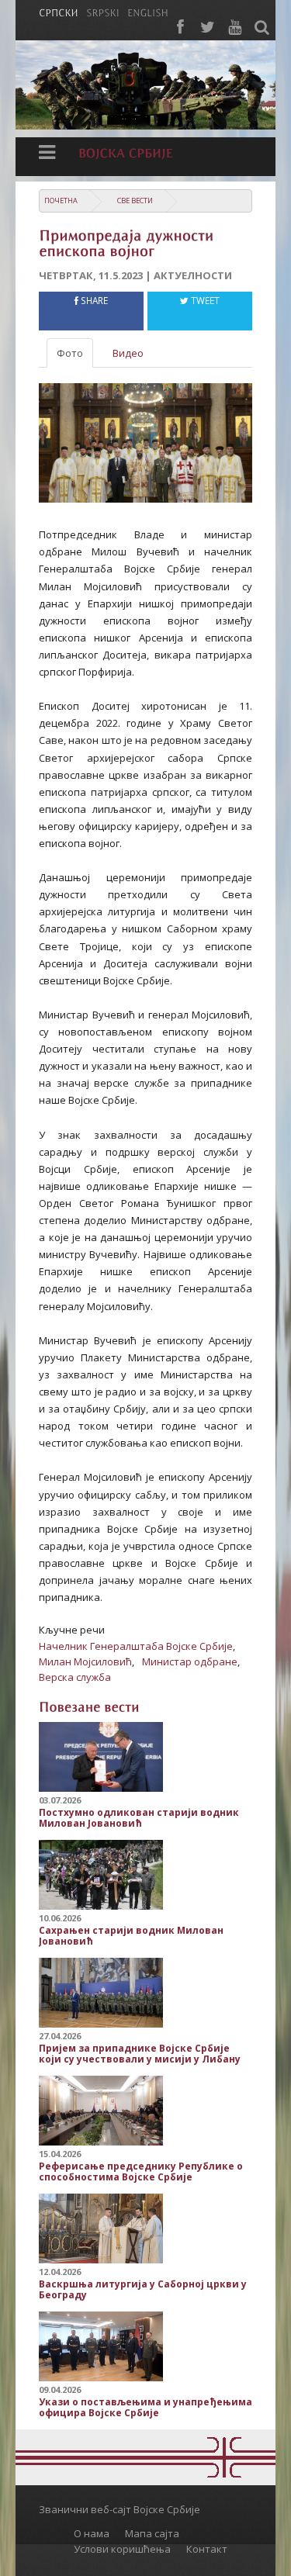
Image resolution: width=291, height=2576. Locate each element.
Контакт (207, 2549)
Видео (128, 353)
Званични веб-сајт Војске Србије (120, 2509)
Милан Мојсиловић (85, 1661)
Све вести (135, 201)
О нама (92, 2533)
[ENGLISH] (148, 12)
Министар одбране (190, 1661)
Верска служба (75, 1677)
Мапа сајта (152, 2533)
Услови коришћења (122, 2549)
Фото (70, 353)
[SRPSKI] (103, 12)
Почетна (61, 201)
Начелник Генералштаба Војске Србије (136, 1646)
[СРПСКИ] (59, 12)
